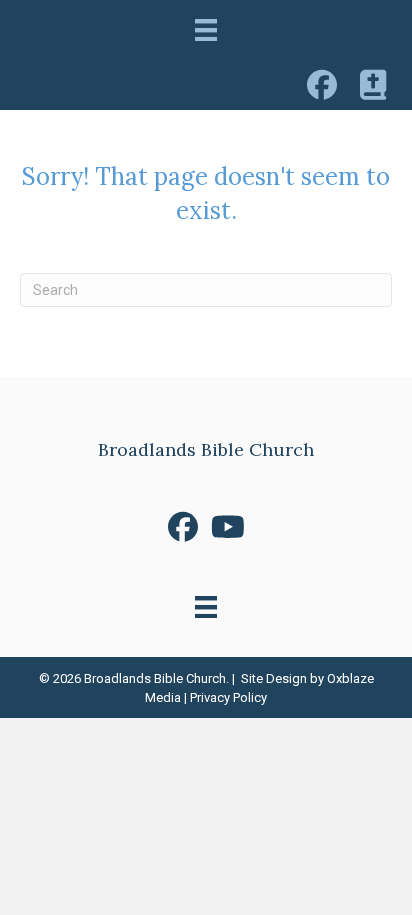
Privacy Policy (228, 697)
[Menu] (206, 30)
